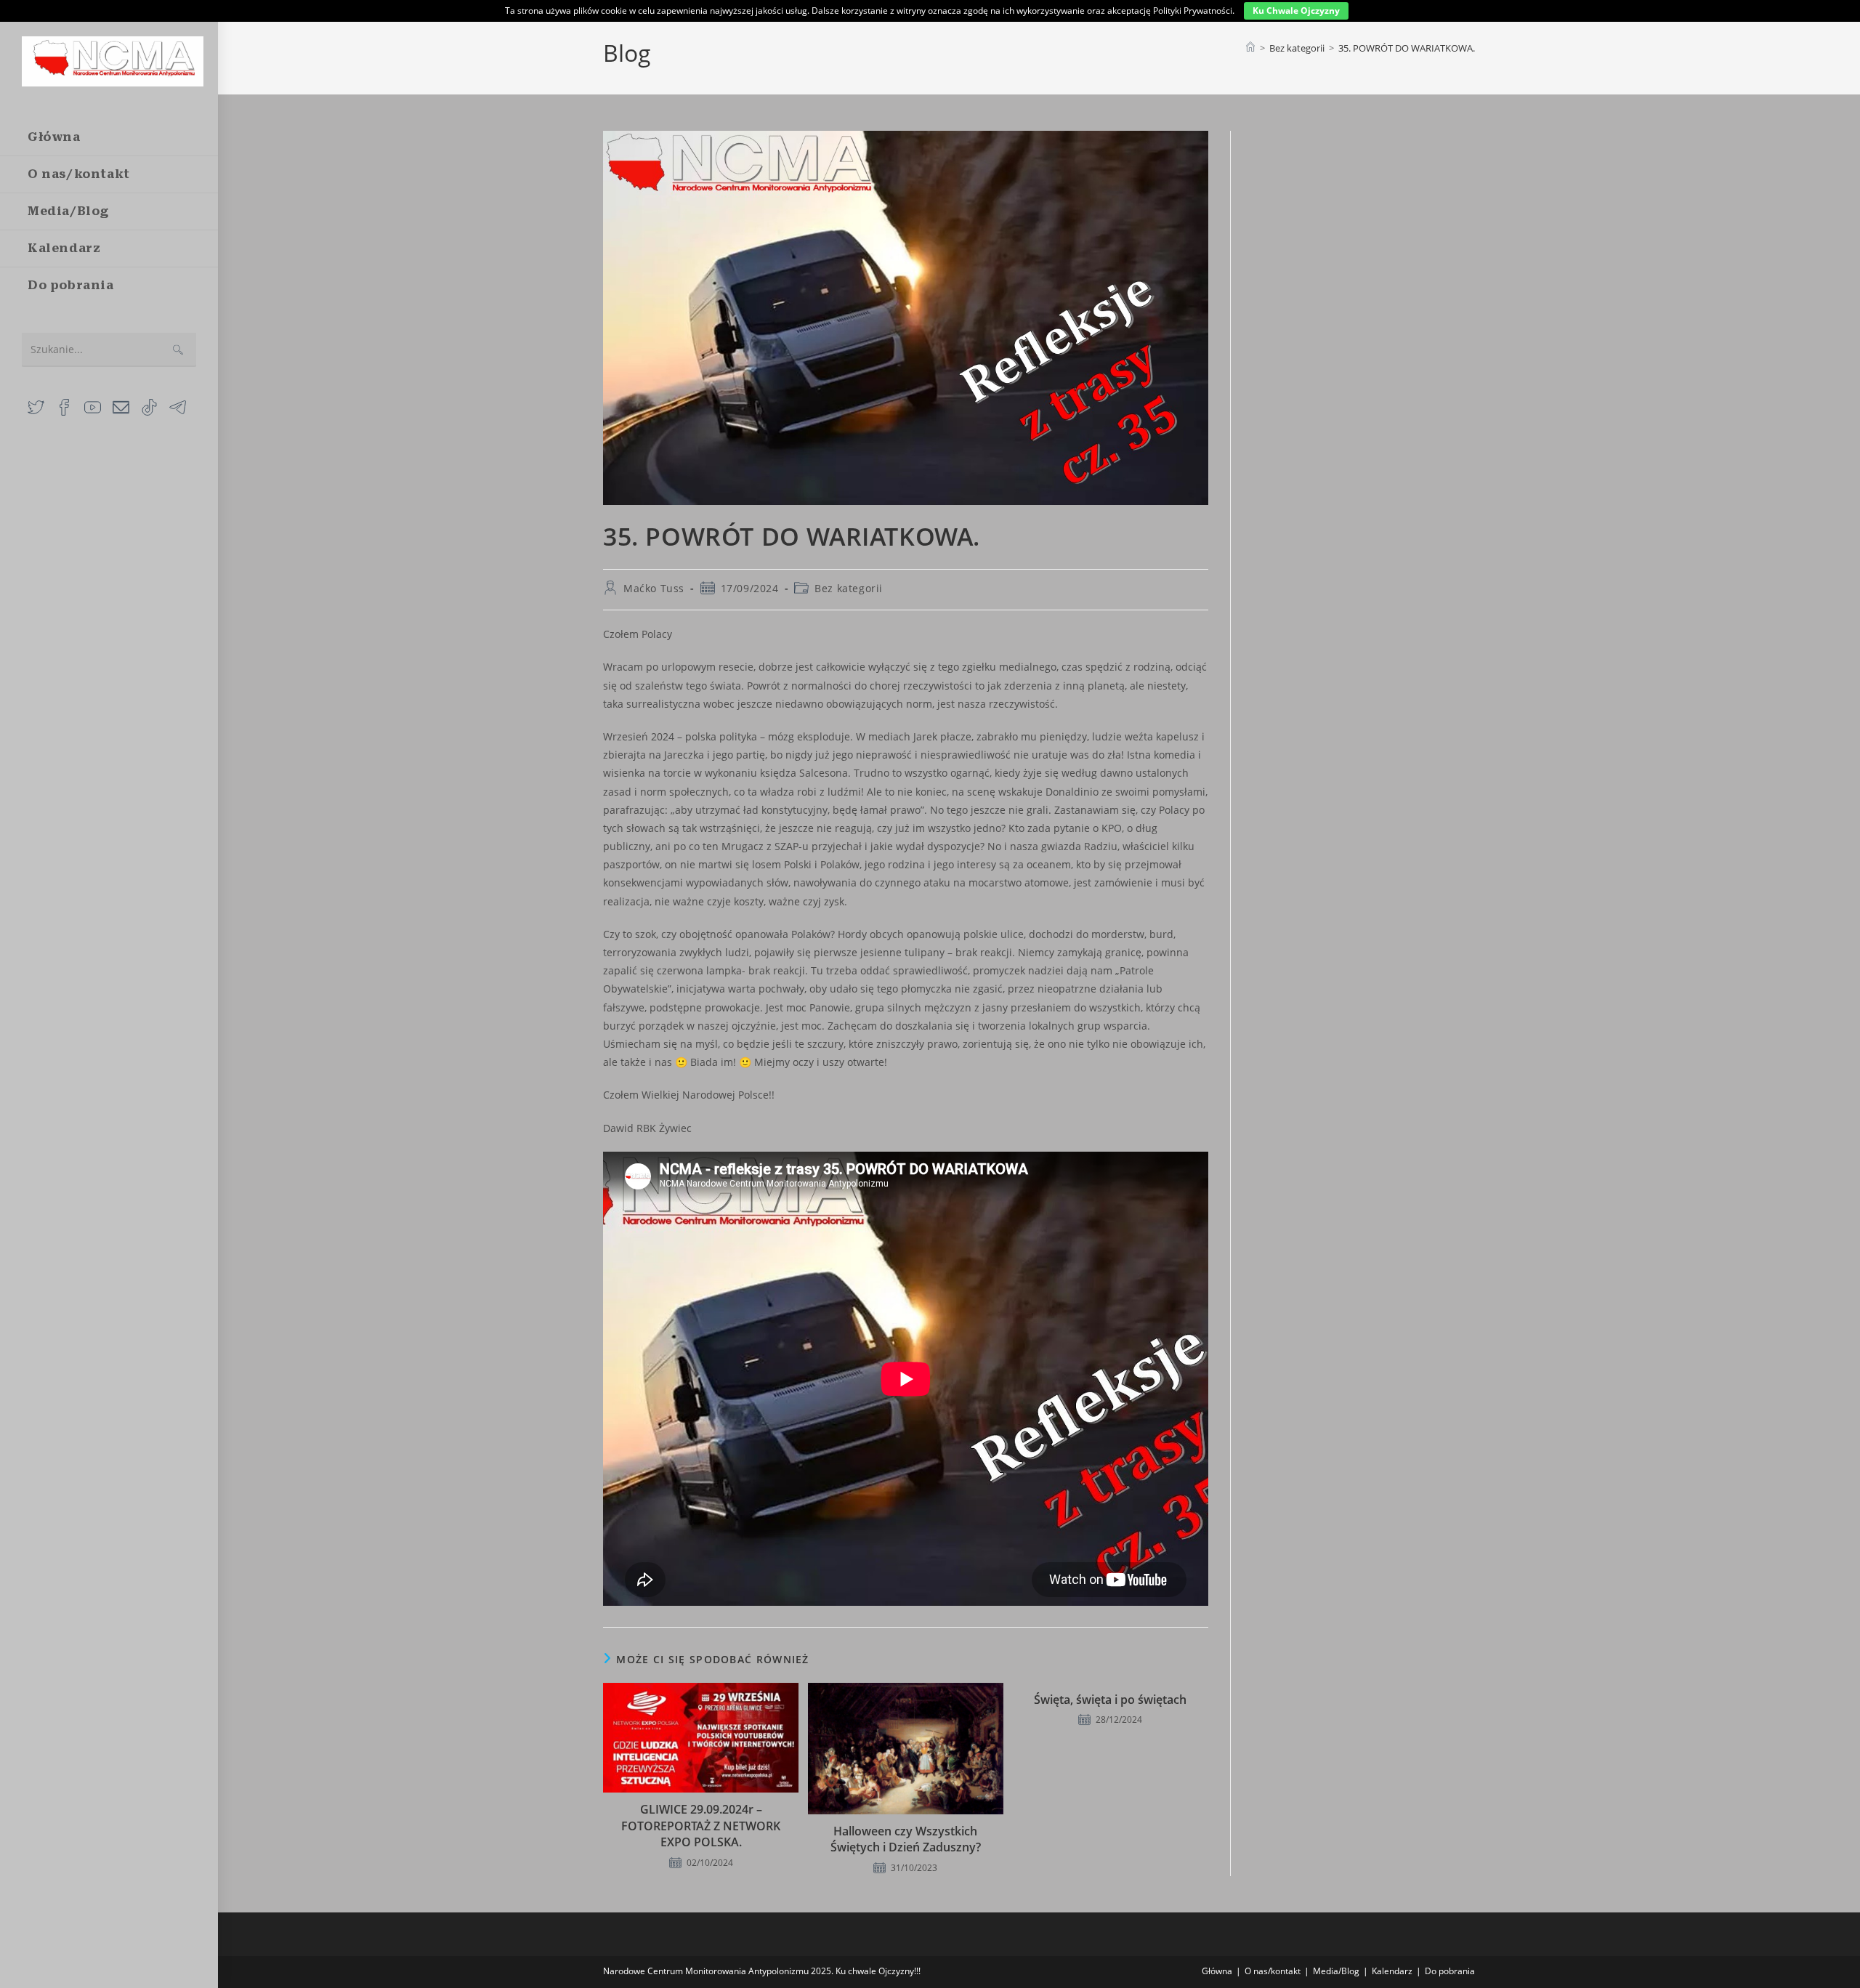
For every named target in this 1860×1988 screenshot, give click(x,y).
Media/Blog (1336, 1971)
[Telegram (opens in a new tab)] (178, 406)
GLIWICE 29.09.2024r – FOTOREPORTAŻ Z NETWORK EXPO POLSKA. (701, 1826)
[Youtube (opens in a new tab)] (93, 406)
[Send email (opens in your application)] (121, 406)
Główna (1217, 1971)
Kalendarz (1392, 1971)
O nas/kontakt (1273, 1971)
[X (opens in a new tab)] (36, 406)
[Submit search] (178, 350)
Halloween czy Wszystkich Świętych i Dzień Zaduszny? (906, 1839)
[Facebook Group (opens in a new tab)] (64, 406)
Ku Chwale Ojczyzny (1296, 11)
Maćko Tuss (654, 588)
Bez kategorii (849, 588)
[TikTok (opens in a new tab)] (149, 406)
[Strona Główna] (1250, 48)
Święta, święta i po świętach (1110, 1700)
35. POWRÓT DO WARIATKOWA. (1407, 48)
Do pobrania (1450, 1971)
